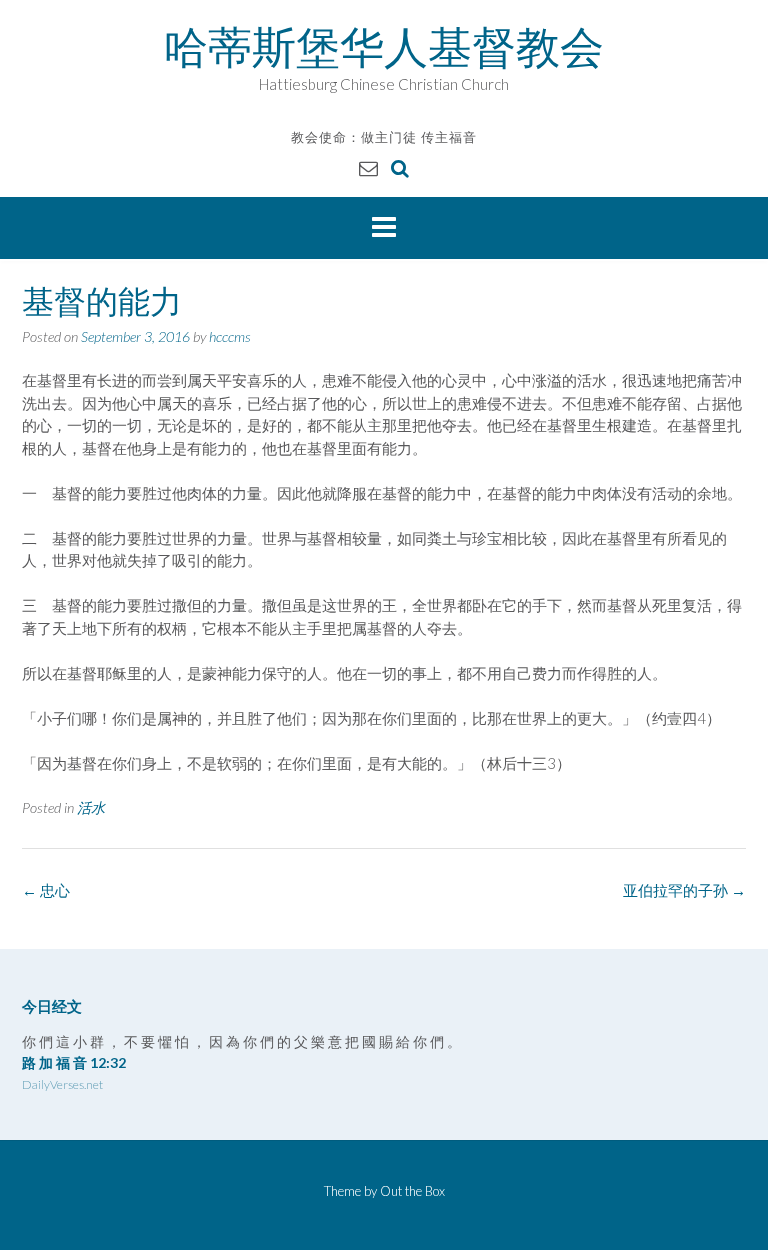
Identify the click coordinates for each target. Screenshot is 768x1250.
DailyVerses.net (62, 1084)
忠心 (46, 890)
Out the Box (412, 1191)
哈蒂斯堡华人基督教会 (384, 47)
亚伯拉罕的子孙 (684, 890)
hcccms (230, 336)
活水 (91, 807)
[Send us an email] (368, 167)
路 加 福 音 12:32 (74, 1062)
